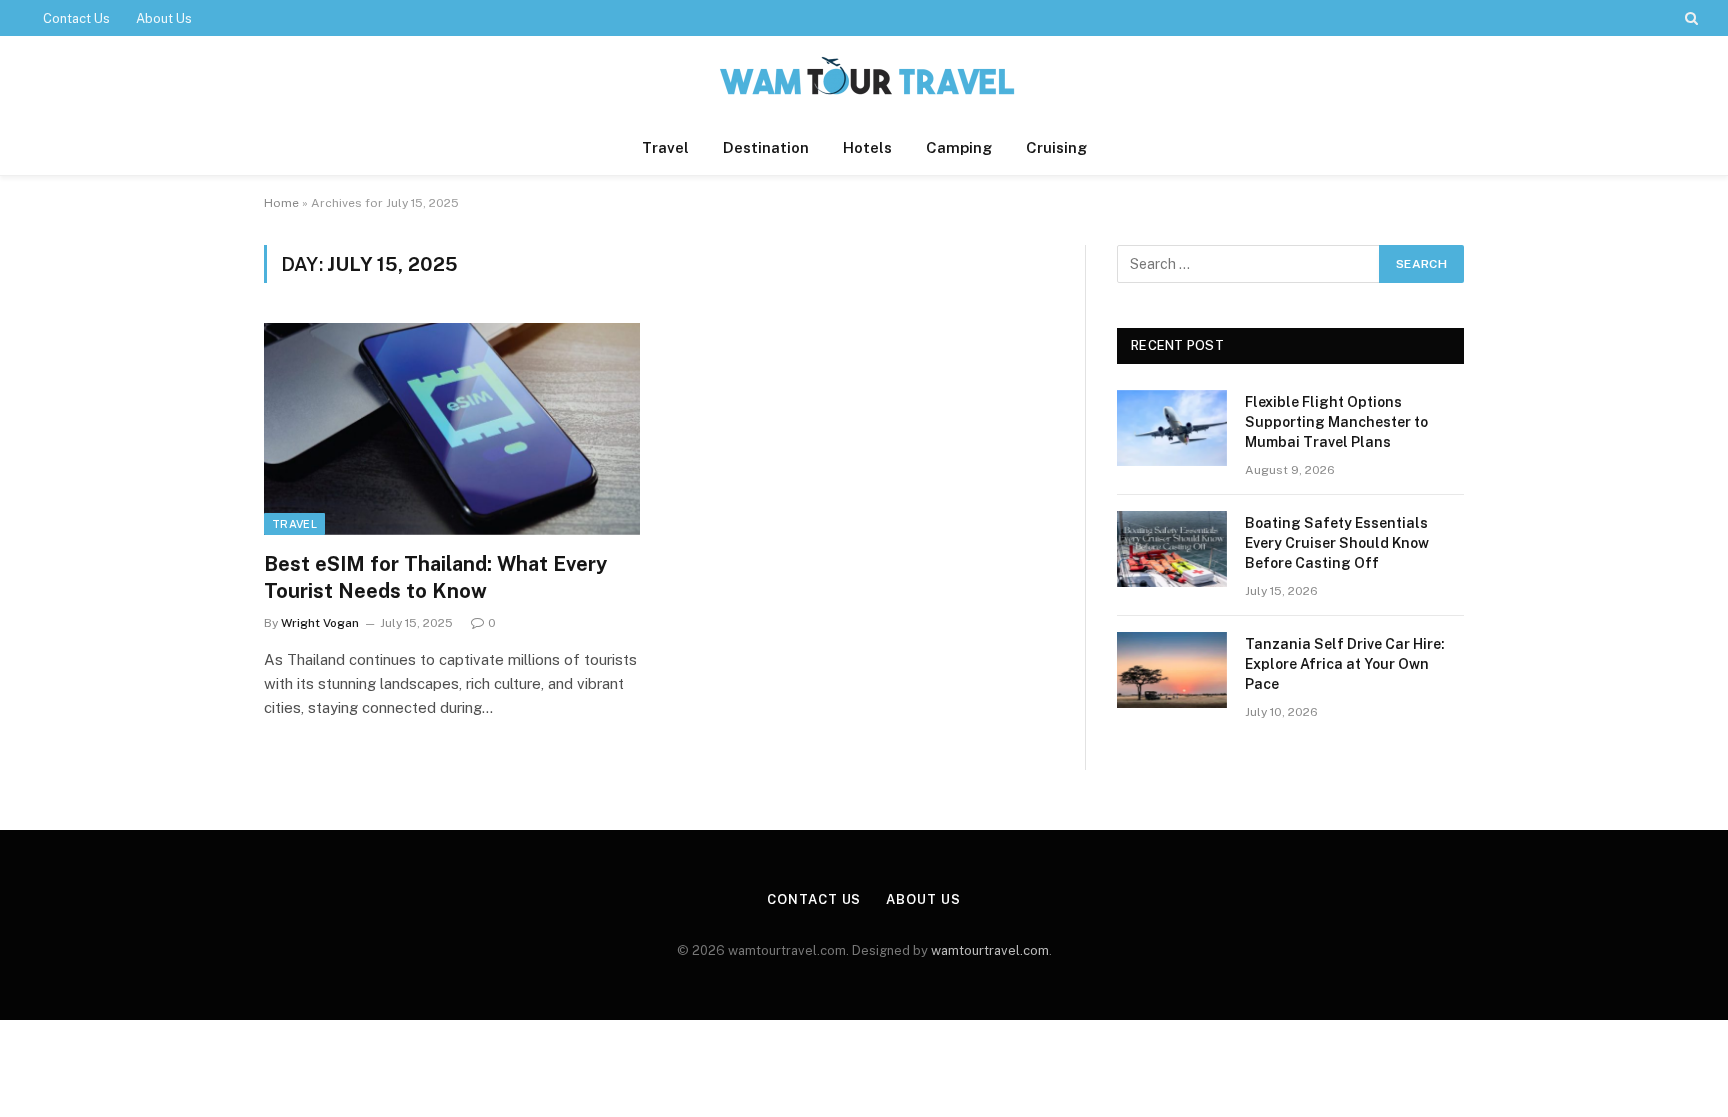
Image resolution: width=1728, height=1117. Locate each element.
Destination (766, 147)
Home (281, 203)
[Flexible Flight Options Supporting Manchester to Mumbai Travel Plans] (1172, 428)
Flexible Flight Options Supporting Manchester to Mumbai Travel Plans (1336, 422)
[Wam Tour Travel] (864, 78)
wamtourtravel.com (990, 950)
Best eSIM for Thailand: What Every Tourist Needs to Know (435, 577)
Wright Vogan (320, 623)
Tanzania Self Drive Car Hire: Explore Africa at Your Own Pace (1345, 664)
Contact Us (76, 18)
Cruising (1056, 147)
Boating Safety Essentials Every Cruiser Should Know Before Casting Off (1337, 543)
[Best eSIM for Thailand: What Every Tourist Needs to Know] (452, 429)
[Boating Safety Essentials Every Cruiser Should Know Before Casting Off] (1172, 549)
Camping (959, 147)
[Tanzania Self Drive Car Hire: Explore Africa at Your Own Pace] (1172, 670)
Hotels (867, 147)
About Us (164, 18)
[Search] (1689, 18)
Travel (665, 147)
